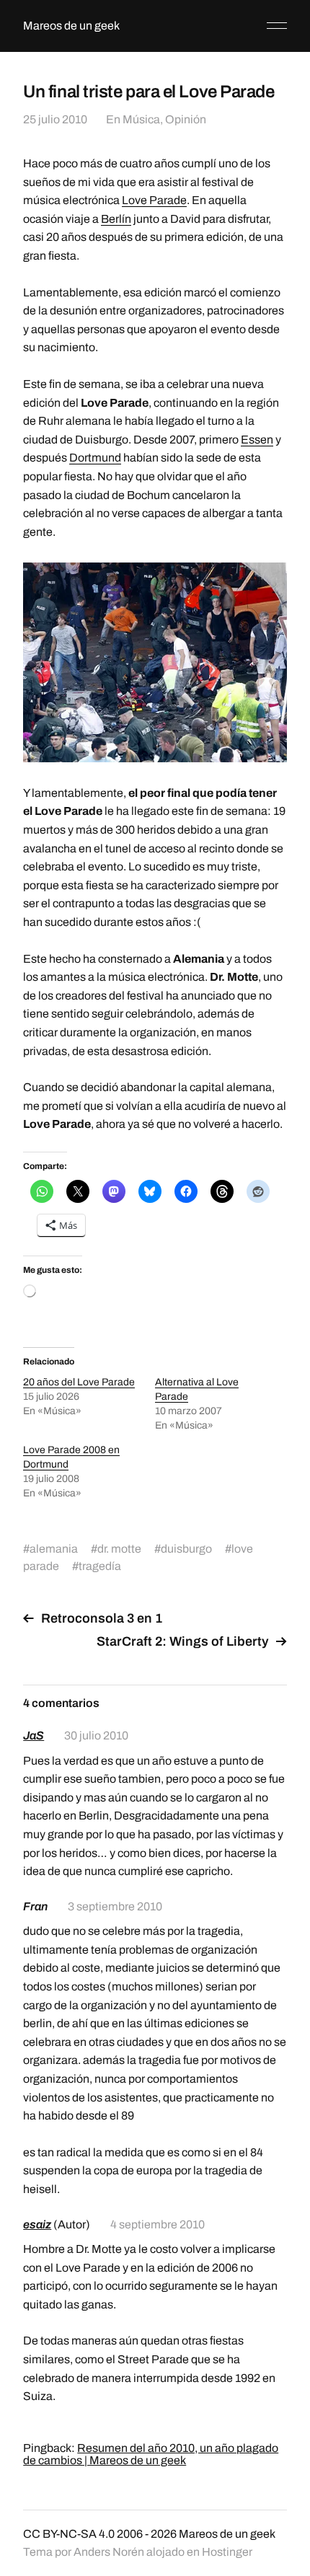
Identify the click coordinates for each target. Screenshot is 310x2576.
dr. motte (119, 1549)
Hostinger (227, 2552)
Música (141, 119)
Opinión (186, 119)
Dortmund (95, 458)
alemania (54, 1549)
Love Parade (154, 200)
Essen (257, 440)
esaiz (37, 2224)
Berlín (116, 219)
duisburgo (186, 1549)
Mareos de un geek (71, 26)
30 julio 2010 (96, 1735)
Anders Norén (109, 2552)
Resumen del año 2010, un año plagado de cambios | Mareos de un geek (151, 2454)
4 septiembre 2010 (158, 2224)
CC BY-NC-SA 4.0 (69, 2534)
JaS (34, 1735)
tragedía (100, 1566)
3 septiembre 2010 (115, 1906)
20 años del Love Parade (79, 1382)
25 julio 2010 (55, 119)
